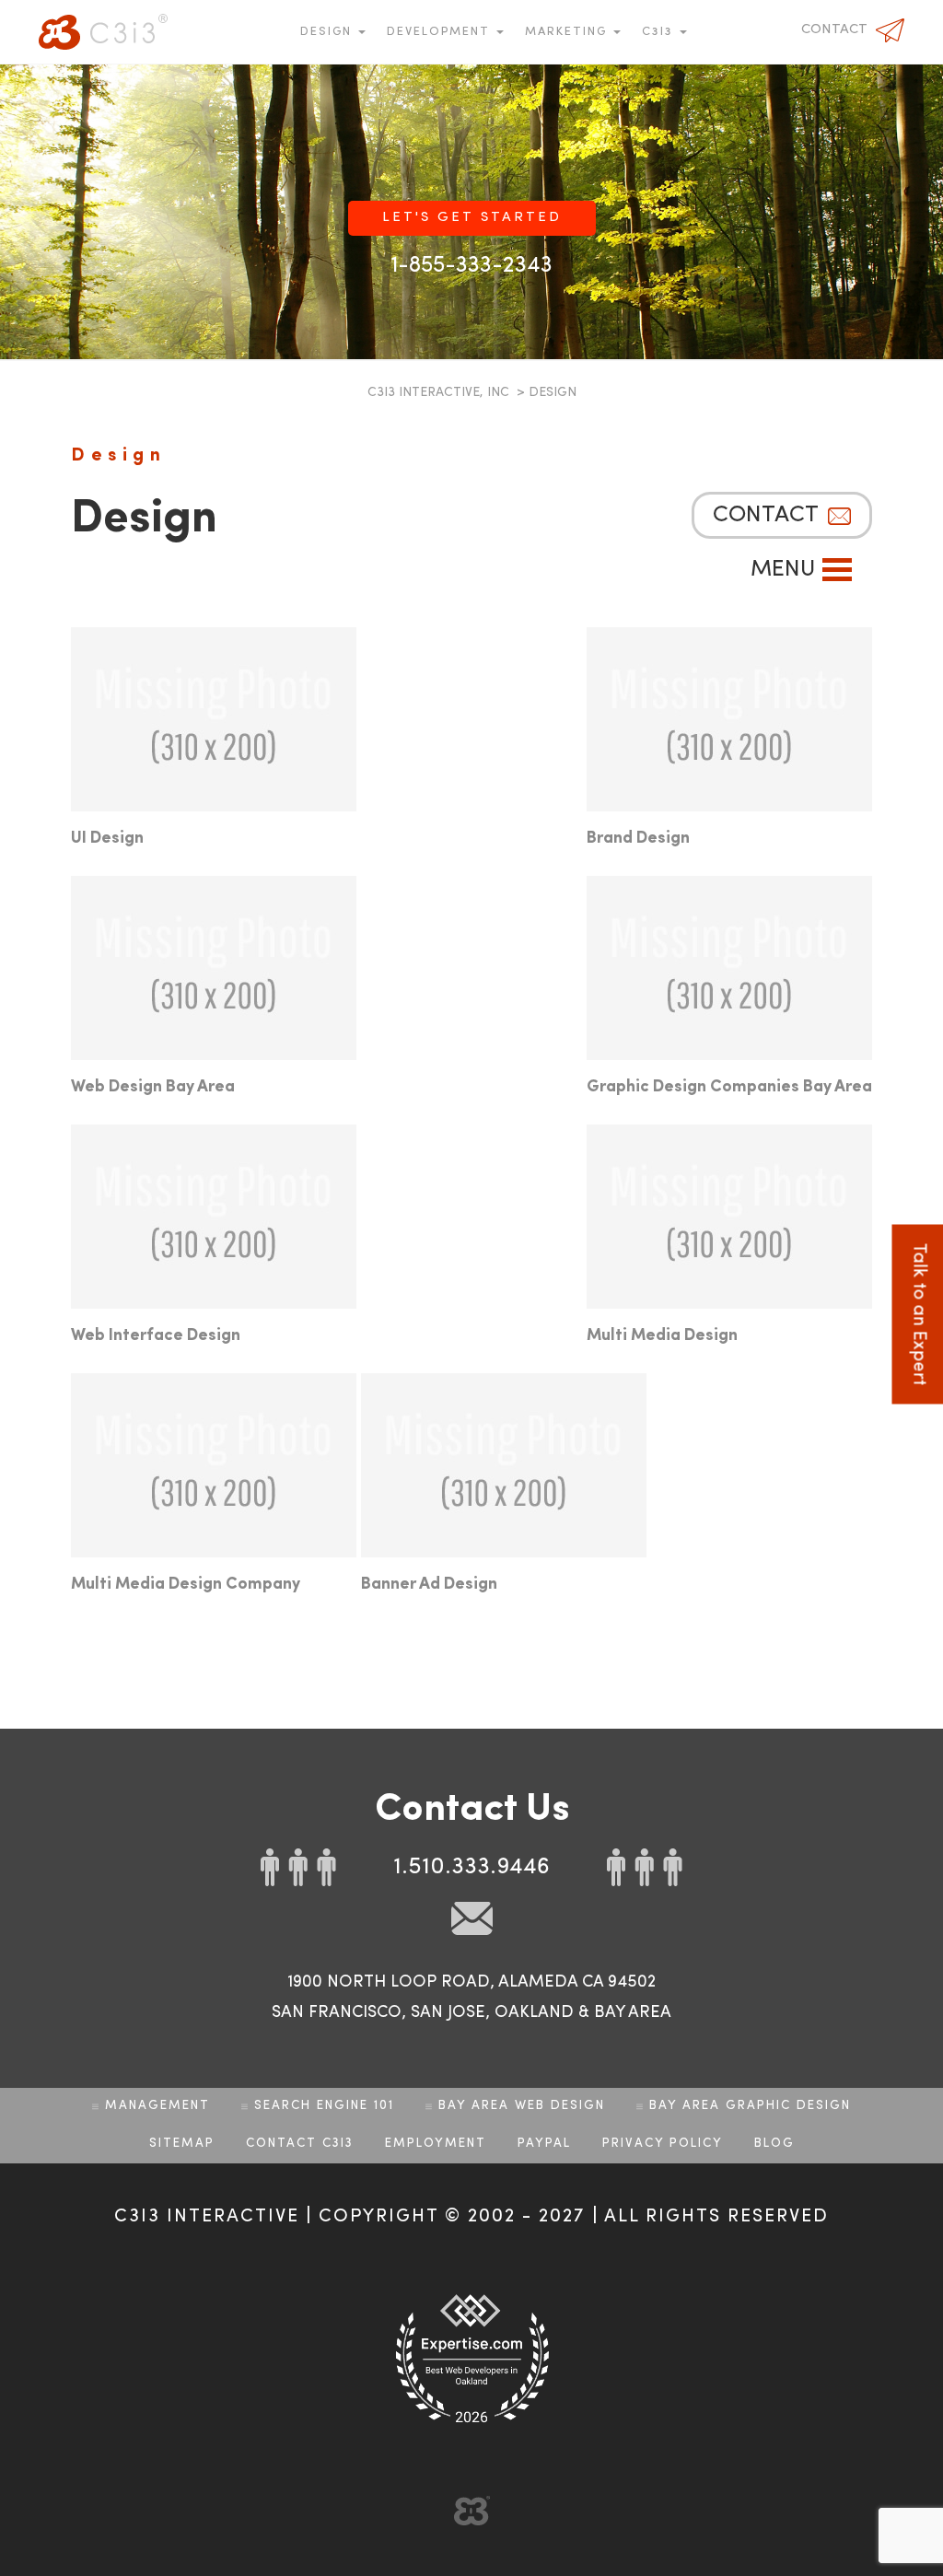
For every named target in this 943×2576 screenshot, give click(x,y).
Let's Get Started (472, 218)
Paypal (544, 2144)
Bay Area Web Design (522, 2106)
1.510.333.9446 (471, 1867)
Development (441, 32)
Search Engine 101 (324, 2106)
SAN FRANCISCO (337, 2012)
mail (472, 1918)
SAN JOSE (448, 2012)
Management (157, 2106)
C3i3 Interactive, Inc (438, 392)
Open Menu (837, 570)
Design (328, 32)
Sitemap (182, 2144)
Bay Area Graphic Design (750, 2106)
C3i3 (103, 32)
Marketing (568, 32)
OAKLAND (534, 2012)
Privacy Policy (663, 2144)
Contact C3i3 (300, 2144)
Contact (834, 30)
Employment (436, 2144)
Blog (774, 2144)
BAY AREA (633, 2012)
